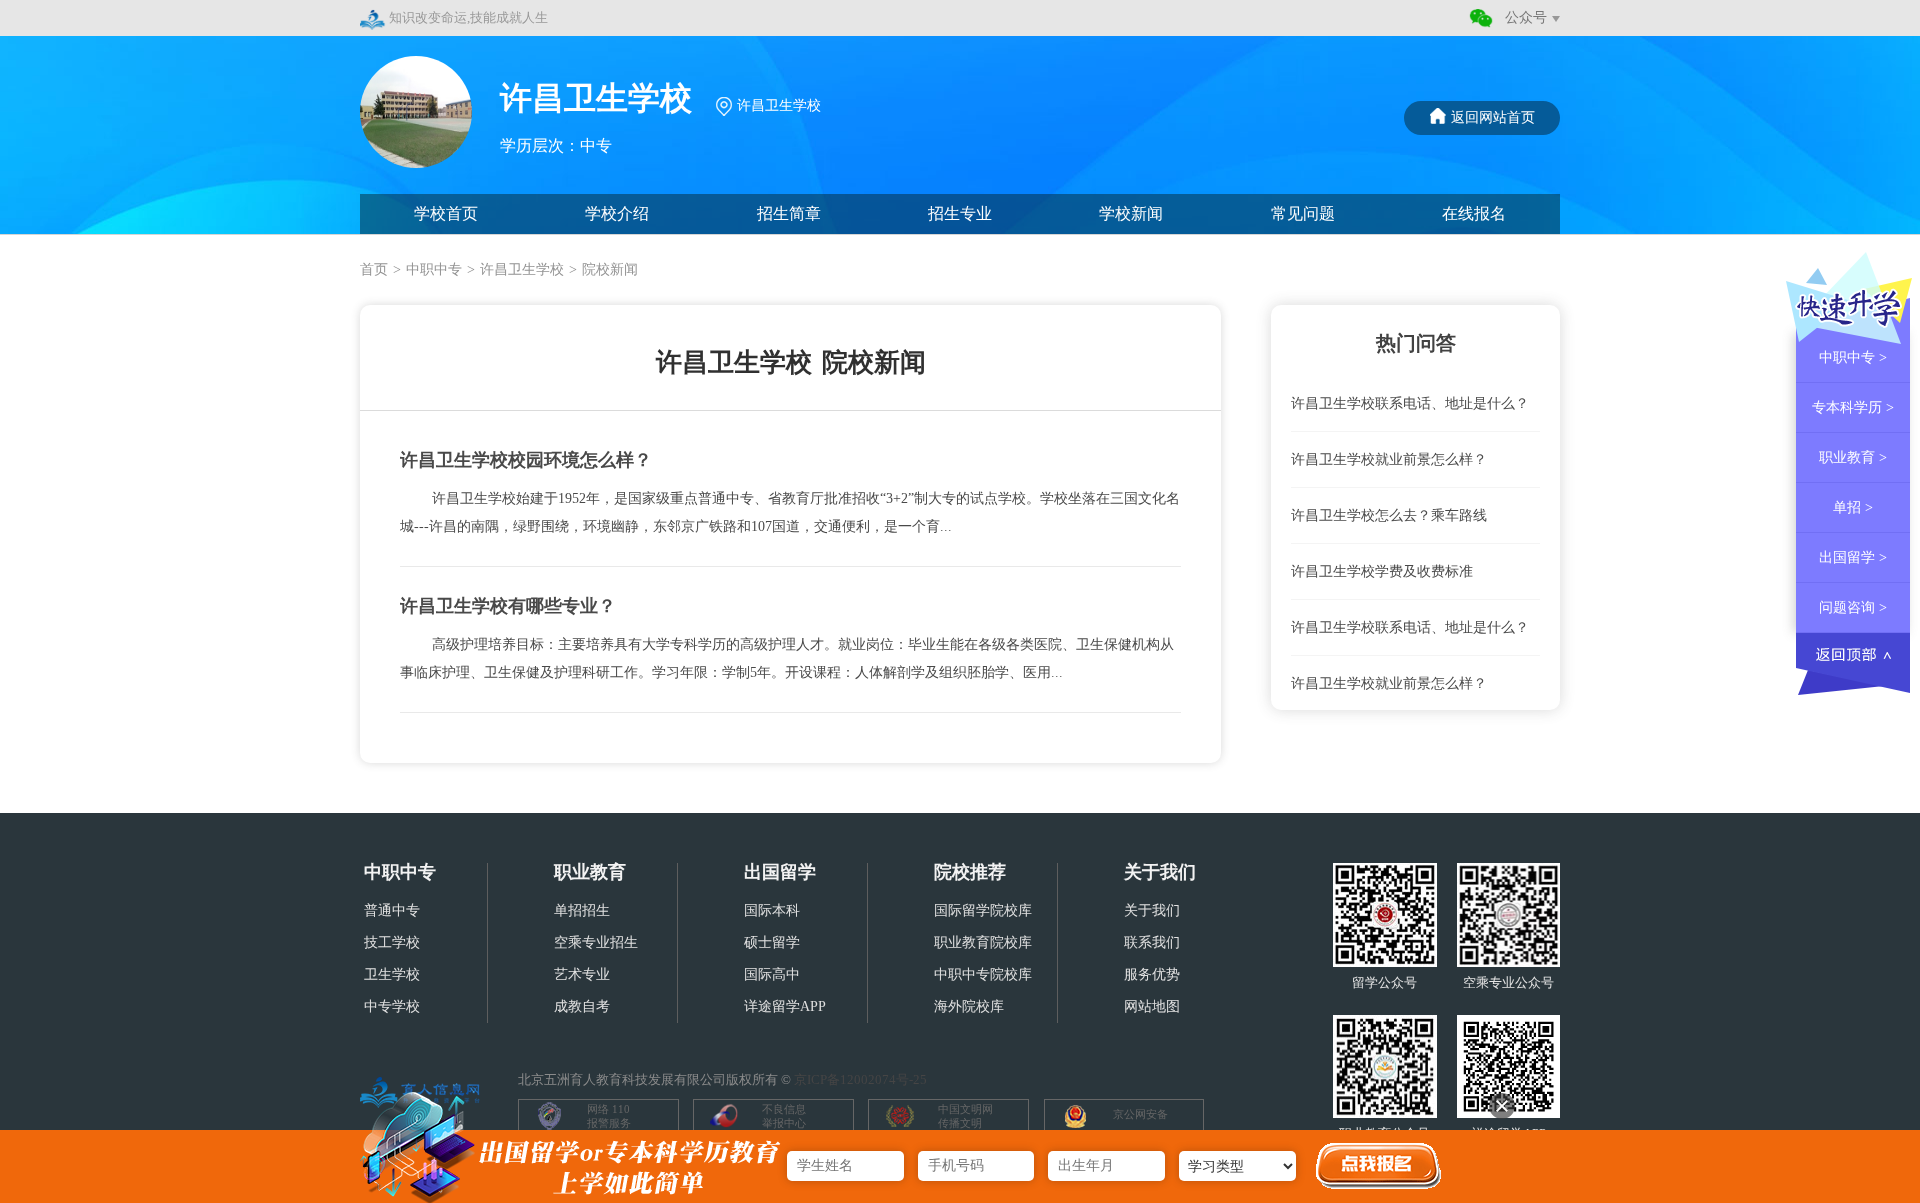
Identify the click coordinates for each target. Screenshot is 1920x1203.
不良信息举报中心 (784, 1116)
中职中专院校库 (983, 974)
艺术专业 (582, 974)
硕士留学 (772, 942)
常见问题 (1303, 213)
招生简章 (789, 213)
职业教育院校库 (983, 942)
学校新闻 (1131, 213)
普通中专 (392, 910)
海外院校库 (969, 1006)
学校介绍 (617, 213)
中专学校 (392, 1006)
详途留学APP (785, 1006)
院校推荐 (970, 872)
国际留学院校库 (983, 910)
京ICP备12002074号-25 (860, 1079)
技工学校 (392, 942)
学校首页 (446, 213)
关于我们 (1160, 872)
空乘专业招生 (596, 942)
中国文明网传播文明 (965, 1116)
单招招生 (582, 910)
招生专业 (960, 213)
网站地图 (1152, 1006)
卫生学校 (392, 974)
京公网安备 (1140, 1114)
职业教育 (590, 872)
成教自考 (582, 1006)
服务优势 (1152, 974)
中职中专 (434, 269)
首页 (374, 269)
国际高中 (772, 974)
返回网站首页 (1493, 117)
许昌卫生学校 (522, 269)
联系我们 (1152, 942)
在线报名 (1474, 213)
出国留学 (780, 872)
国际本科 (772, 910)
